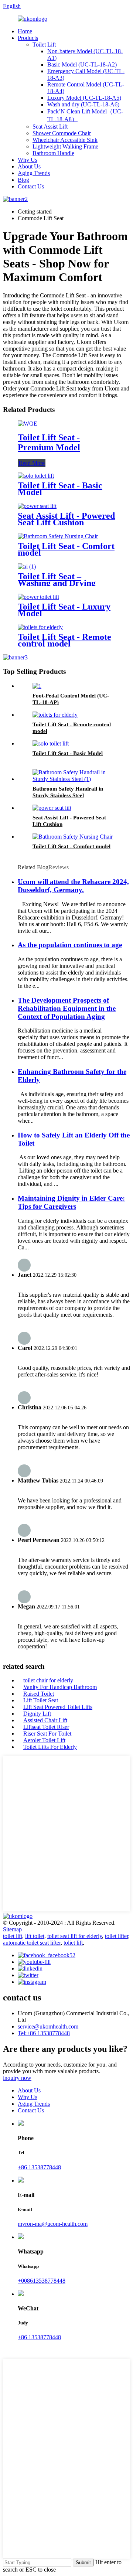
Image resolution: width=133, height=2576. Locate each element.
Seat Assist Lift (50, 127)
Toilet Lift (44, 45)
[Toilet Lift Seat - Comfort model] (58, 536)
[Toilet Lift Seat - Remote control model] (40, 627)
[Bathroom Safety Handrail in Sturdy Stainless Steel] (74, 779)
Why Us (28, 160)
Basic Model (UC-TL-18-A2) (82, 64)
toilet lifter (117, 1936)
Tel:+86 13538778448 (44, 2033)
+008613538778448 (42, 2281)
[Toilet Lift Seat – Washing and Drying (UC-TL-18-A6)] (27, 567)
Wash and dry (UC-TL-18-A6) (83, 104)
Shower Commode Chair (62, 133)
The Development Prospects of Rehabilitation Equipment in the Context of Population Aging (67, 1008)
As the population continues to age (70, 945)
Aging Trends (34, 173)
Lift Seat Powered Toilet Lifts (58, 1707)
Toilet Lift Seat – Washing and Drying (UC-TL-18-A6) (57, 583)
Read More (32, 463)
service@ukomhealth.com (48, 2026)
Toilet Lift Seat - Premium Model (49, 442)
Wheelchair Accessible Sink (65, 140)
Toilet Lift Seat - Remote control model (64, 640)
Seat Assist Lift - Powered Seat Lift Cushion (66, 519)
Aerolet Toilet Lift (44, 1740)
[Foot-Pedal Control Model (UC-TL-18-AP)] (37, 686)
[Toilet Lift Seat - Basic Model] (36, 476)
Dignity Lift (37, 1714)
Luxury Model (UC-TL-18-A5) (84, 98)
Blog (23, 180)
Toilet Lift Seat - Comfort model (66, 549)
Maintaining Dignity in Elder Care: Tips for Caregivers (71, 1202)
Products (28, 38)
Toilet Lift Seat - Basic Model (60, 489)
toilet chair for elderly (48, 1680)
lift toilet (35, 1936)
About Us (29, 166)
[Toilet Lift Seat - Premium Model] (28, 424)
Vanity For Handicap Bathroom (60, 1687)
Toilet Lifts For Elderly (50, 1747)
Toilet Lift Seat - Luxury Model (64, 610)
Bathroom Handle (53, 153)
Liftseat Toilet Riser (46, 1727)
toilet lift (13, 1936)
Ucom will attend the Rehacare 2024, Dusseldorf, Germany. (73, 886)
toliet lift (73, 1943)
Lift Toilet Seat (41, 1700)
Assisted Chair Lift (45, 1720)
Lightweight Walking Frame (65, 146)
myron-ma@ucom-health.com (53, 2224)
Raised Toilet (39, 1694)
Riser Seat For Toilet (47, 1734)
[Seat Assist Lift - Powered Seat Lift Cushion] (37, 506)
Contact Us (31, 186)
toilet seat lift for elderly (75, 1936)
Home (25, 31)
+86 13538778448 (39, 2167)
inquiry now (17, 2078)
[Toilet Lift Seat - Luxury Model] (38, 597)
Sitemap (12, 1929)
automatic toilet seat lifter (32, 1943)
